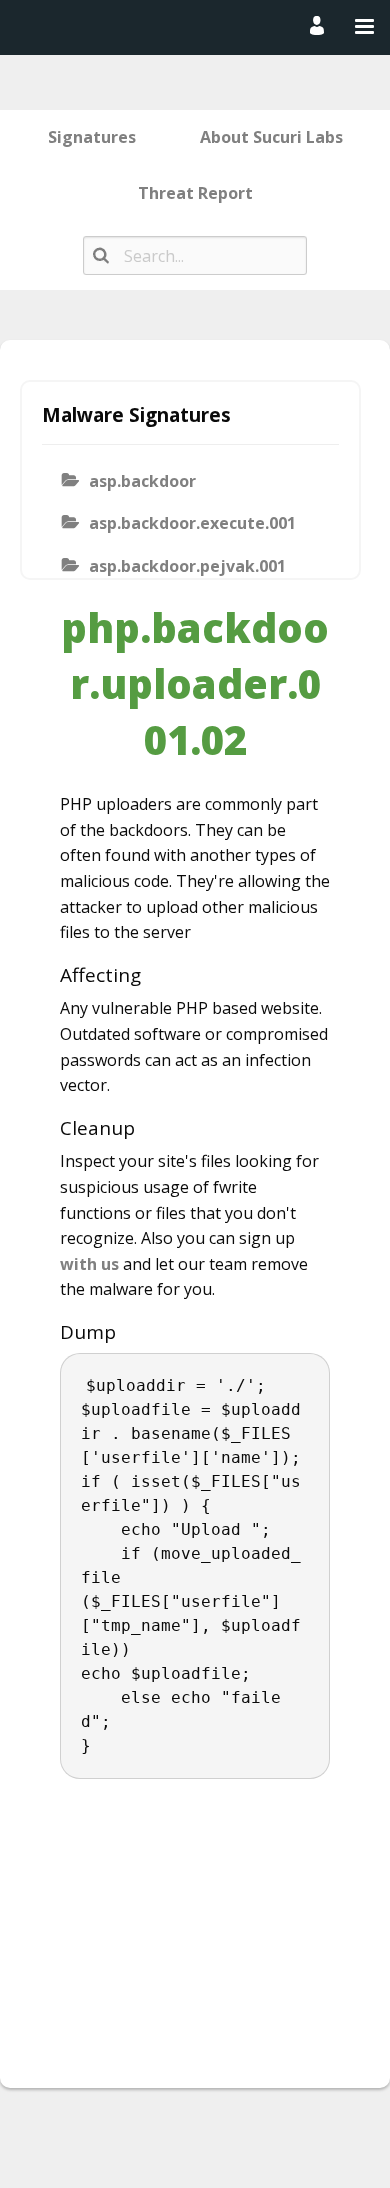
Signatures (92, 137)
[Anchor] (151, 975)
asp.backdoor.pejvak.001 (187, 566)
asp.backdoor (142, 481)
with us (89, 1264)
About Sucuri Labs (271, 137)
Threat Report (195, 193)
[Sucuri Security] (191, 26)
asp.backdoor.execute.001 (192, 523)
